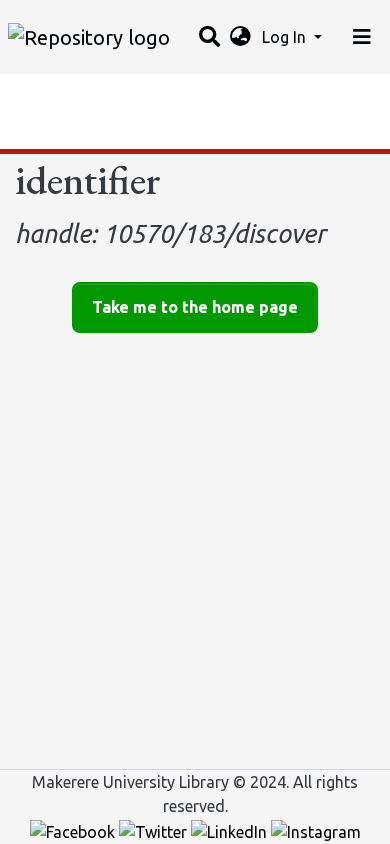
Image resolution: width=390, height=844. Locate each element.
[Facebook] (74, 830)
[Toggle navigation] (362, 37)
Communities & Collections (114, 95)
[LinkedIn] (231, 830)
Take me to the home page (195, 307)
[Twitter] (155, 830)
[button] (240, 37)
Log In (286, 37)
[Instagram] (316, 830)
